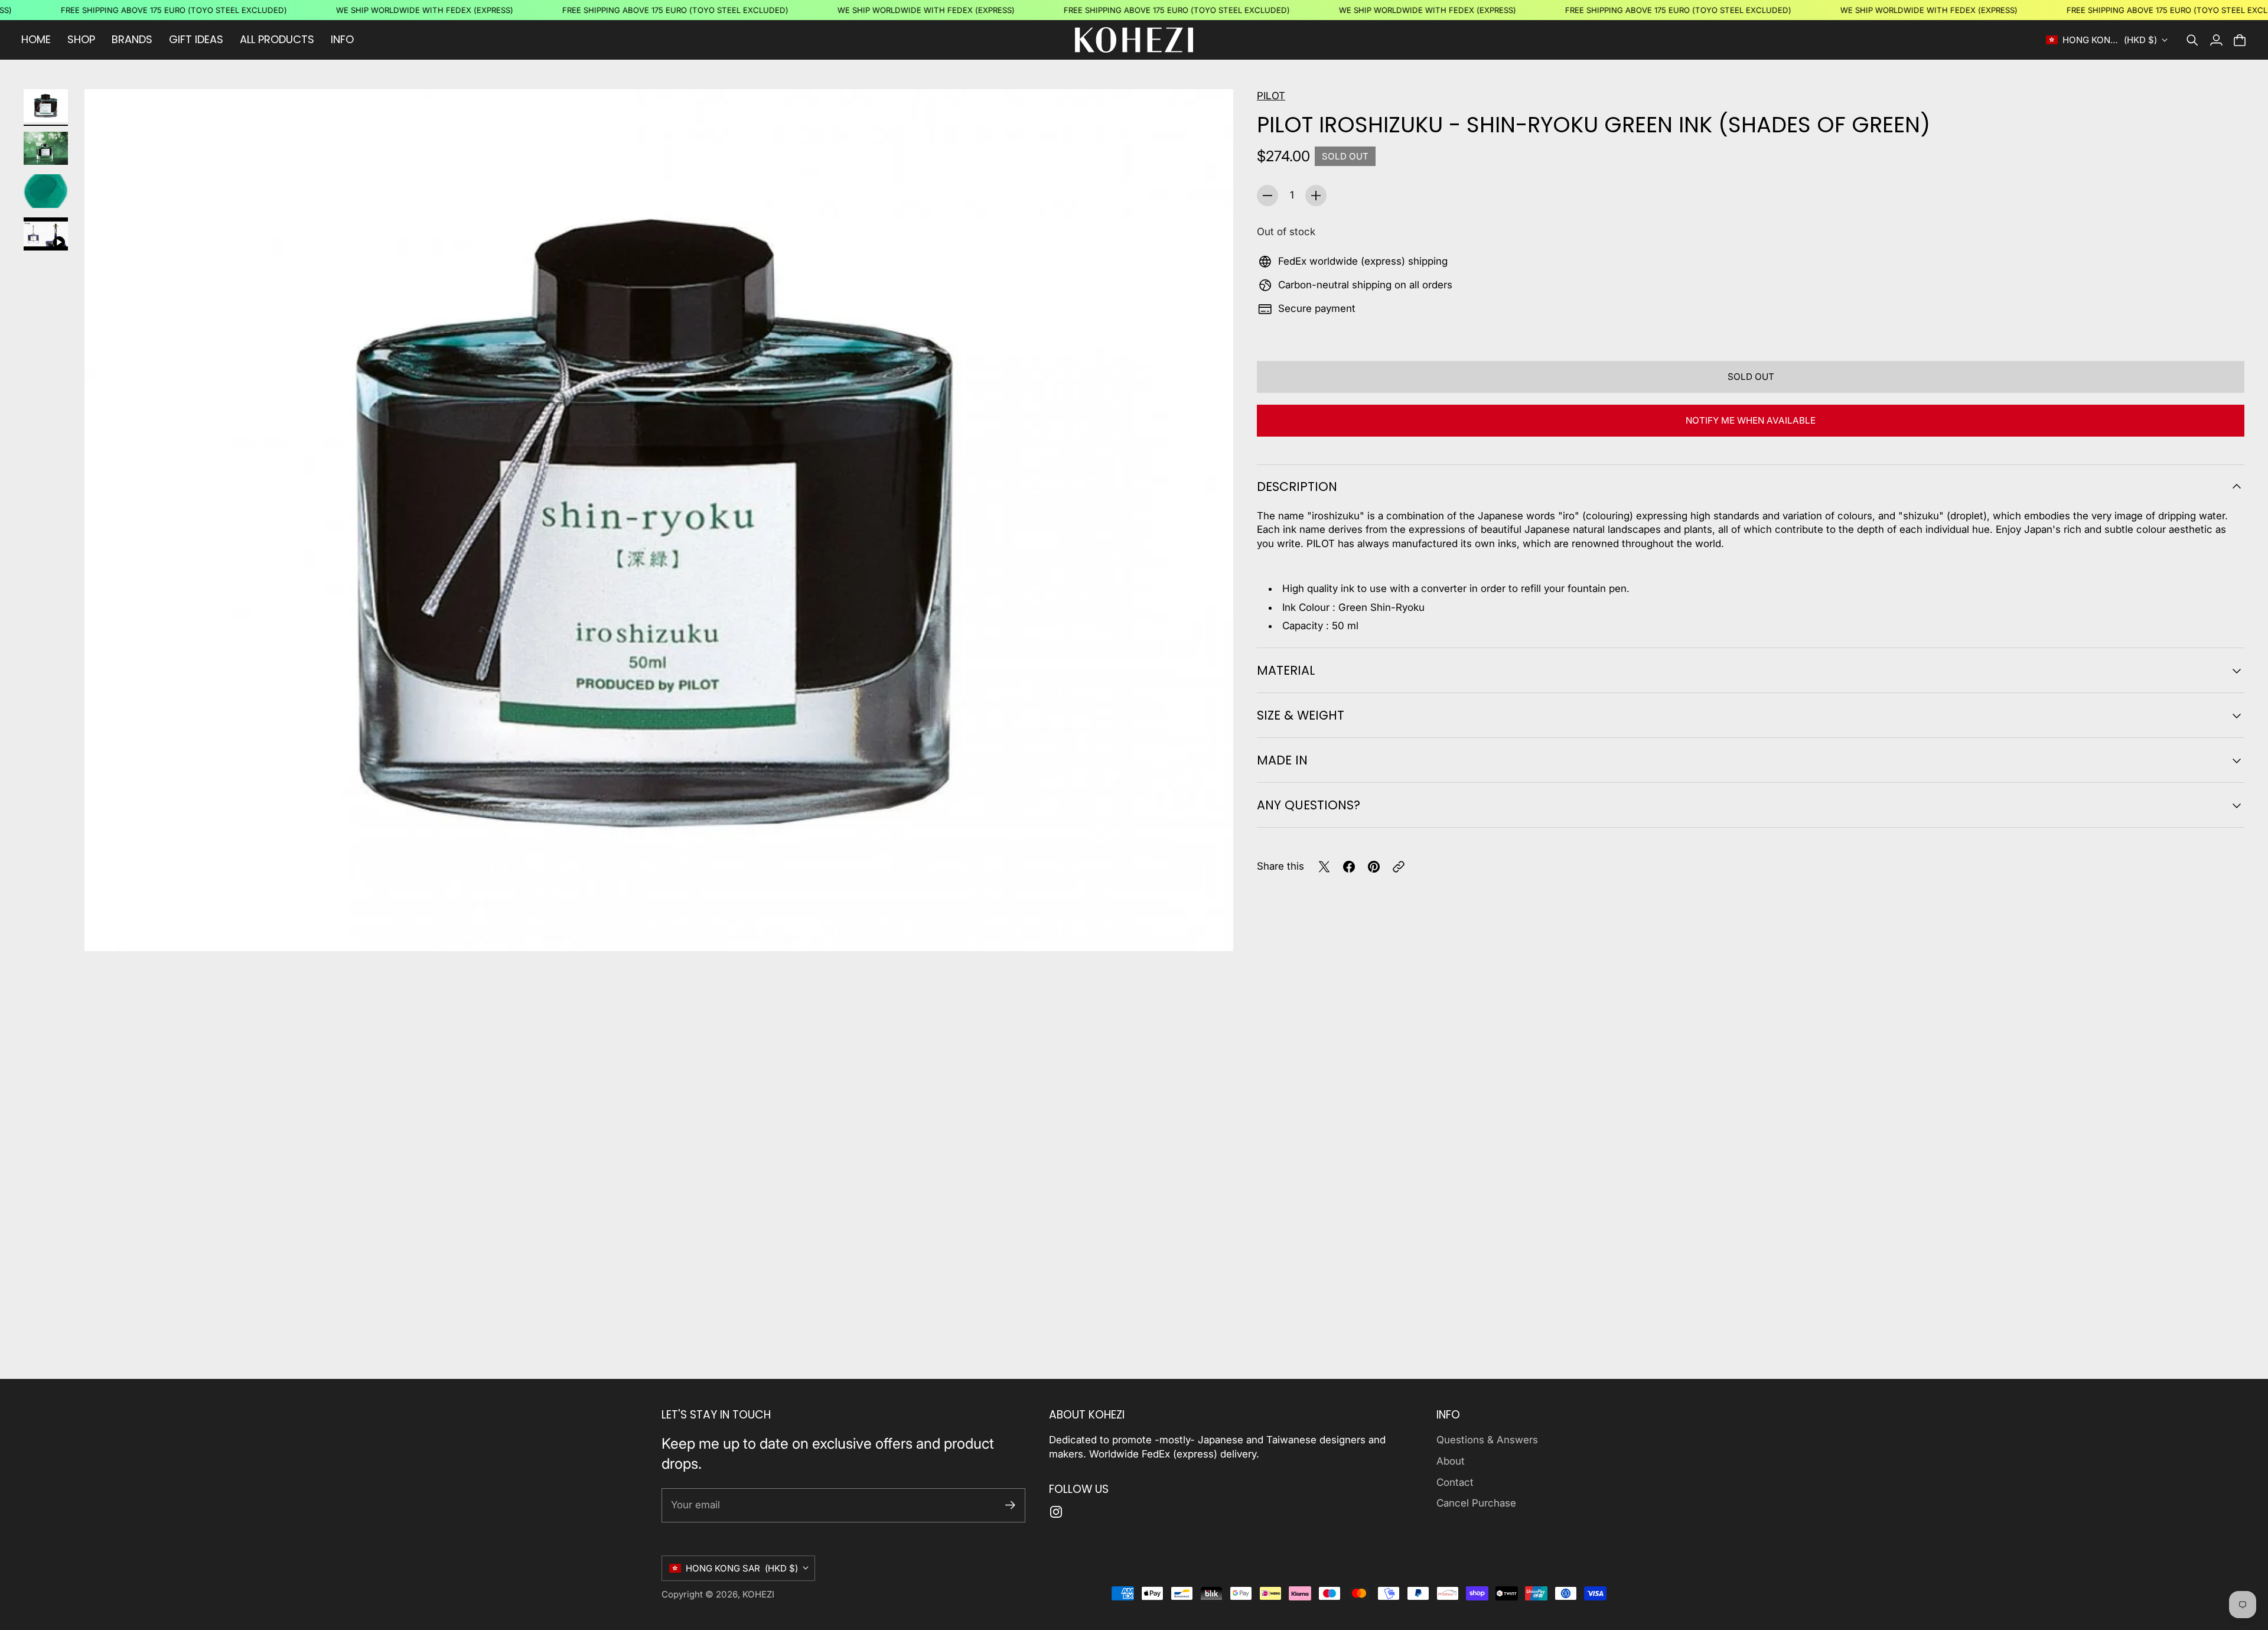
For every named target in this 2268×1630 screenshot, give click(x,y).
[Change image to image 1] (46, 106)
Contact (1455, 1482)
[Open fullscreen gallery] (1211, 929)
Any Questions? (1309, 805)
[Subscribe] (1010, 1505)
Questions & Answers (1487, 1440)
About (1451, 1461)
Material (1286, 670)
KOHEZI (758, 1594)
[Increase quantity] (1316, 196)
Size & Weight (1301, 715)
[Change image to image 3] (46, 191)
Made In (1282, 760)
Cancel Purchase (1476, 1503)
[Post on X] (1324, 867)
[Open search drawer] (2192, 40)
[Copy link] (1399, 867)
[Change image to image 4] (46, 234)
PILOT (1271, 96)
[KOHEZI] (1134, 40)
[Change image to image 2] (46, 148)
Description (1297, 487)
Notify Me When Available (1751, 420)
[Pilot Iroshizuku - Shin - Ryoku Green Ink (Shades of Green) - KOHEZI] (659, 520)
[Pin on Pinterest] (1374, 867)
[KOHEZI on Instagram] (1056, 1512)
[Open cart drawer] (2240, 40)
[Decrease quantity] (1267, 196)
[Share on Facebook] (1349, 867)
